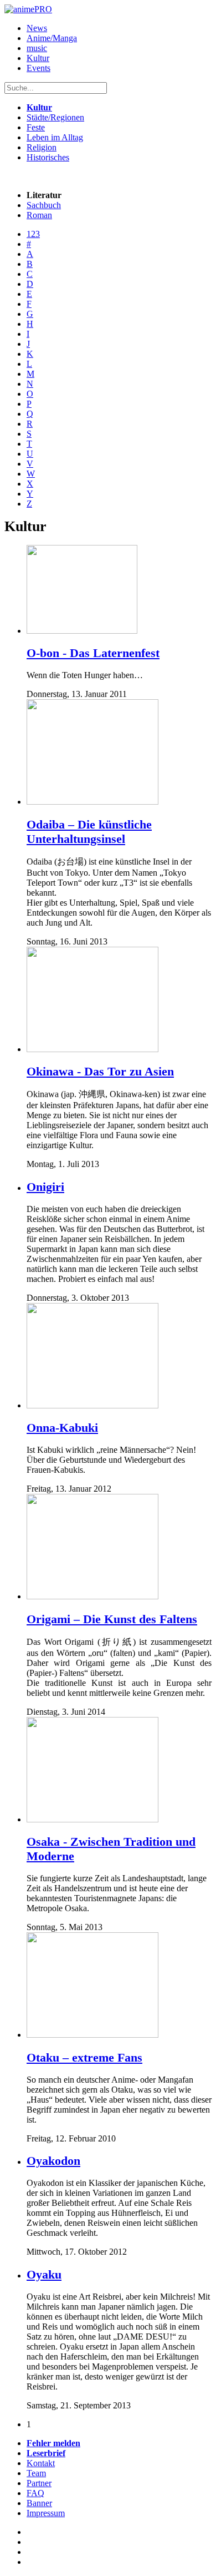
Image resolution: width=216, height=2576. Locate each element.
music (37, 48)
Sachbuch (44, 205)
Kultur (38, 58)
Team (36, 2473)
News (37, 28)
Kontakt (41, 2463)
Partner (39, 2483)
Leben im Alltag (55, 137)
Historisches (48, 157)
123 (33, 234)
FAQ (35, 2493)
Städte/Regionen (55, 117)
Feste (36, 127)
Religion (42, 147)
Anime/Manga (52, 38)
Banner (39, 2503)
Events (38, 68)
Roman (39, 215)
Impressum (46, 2513)
